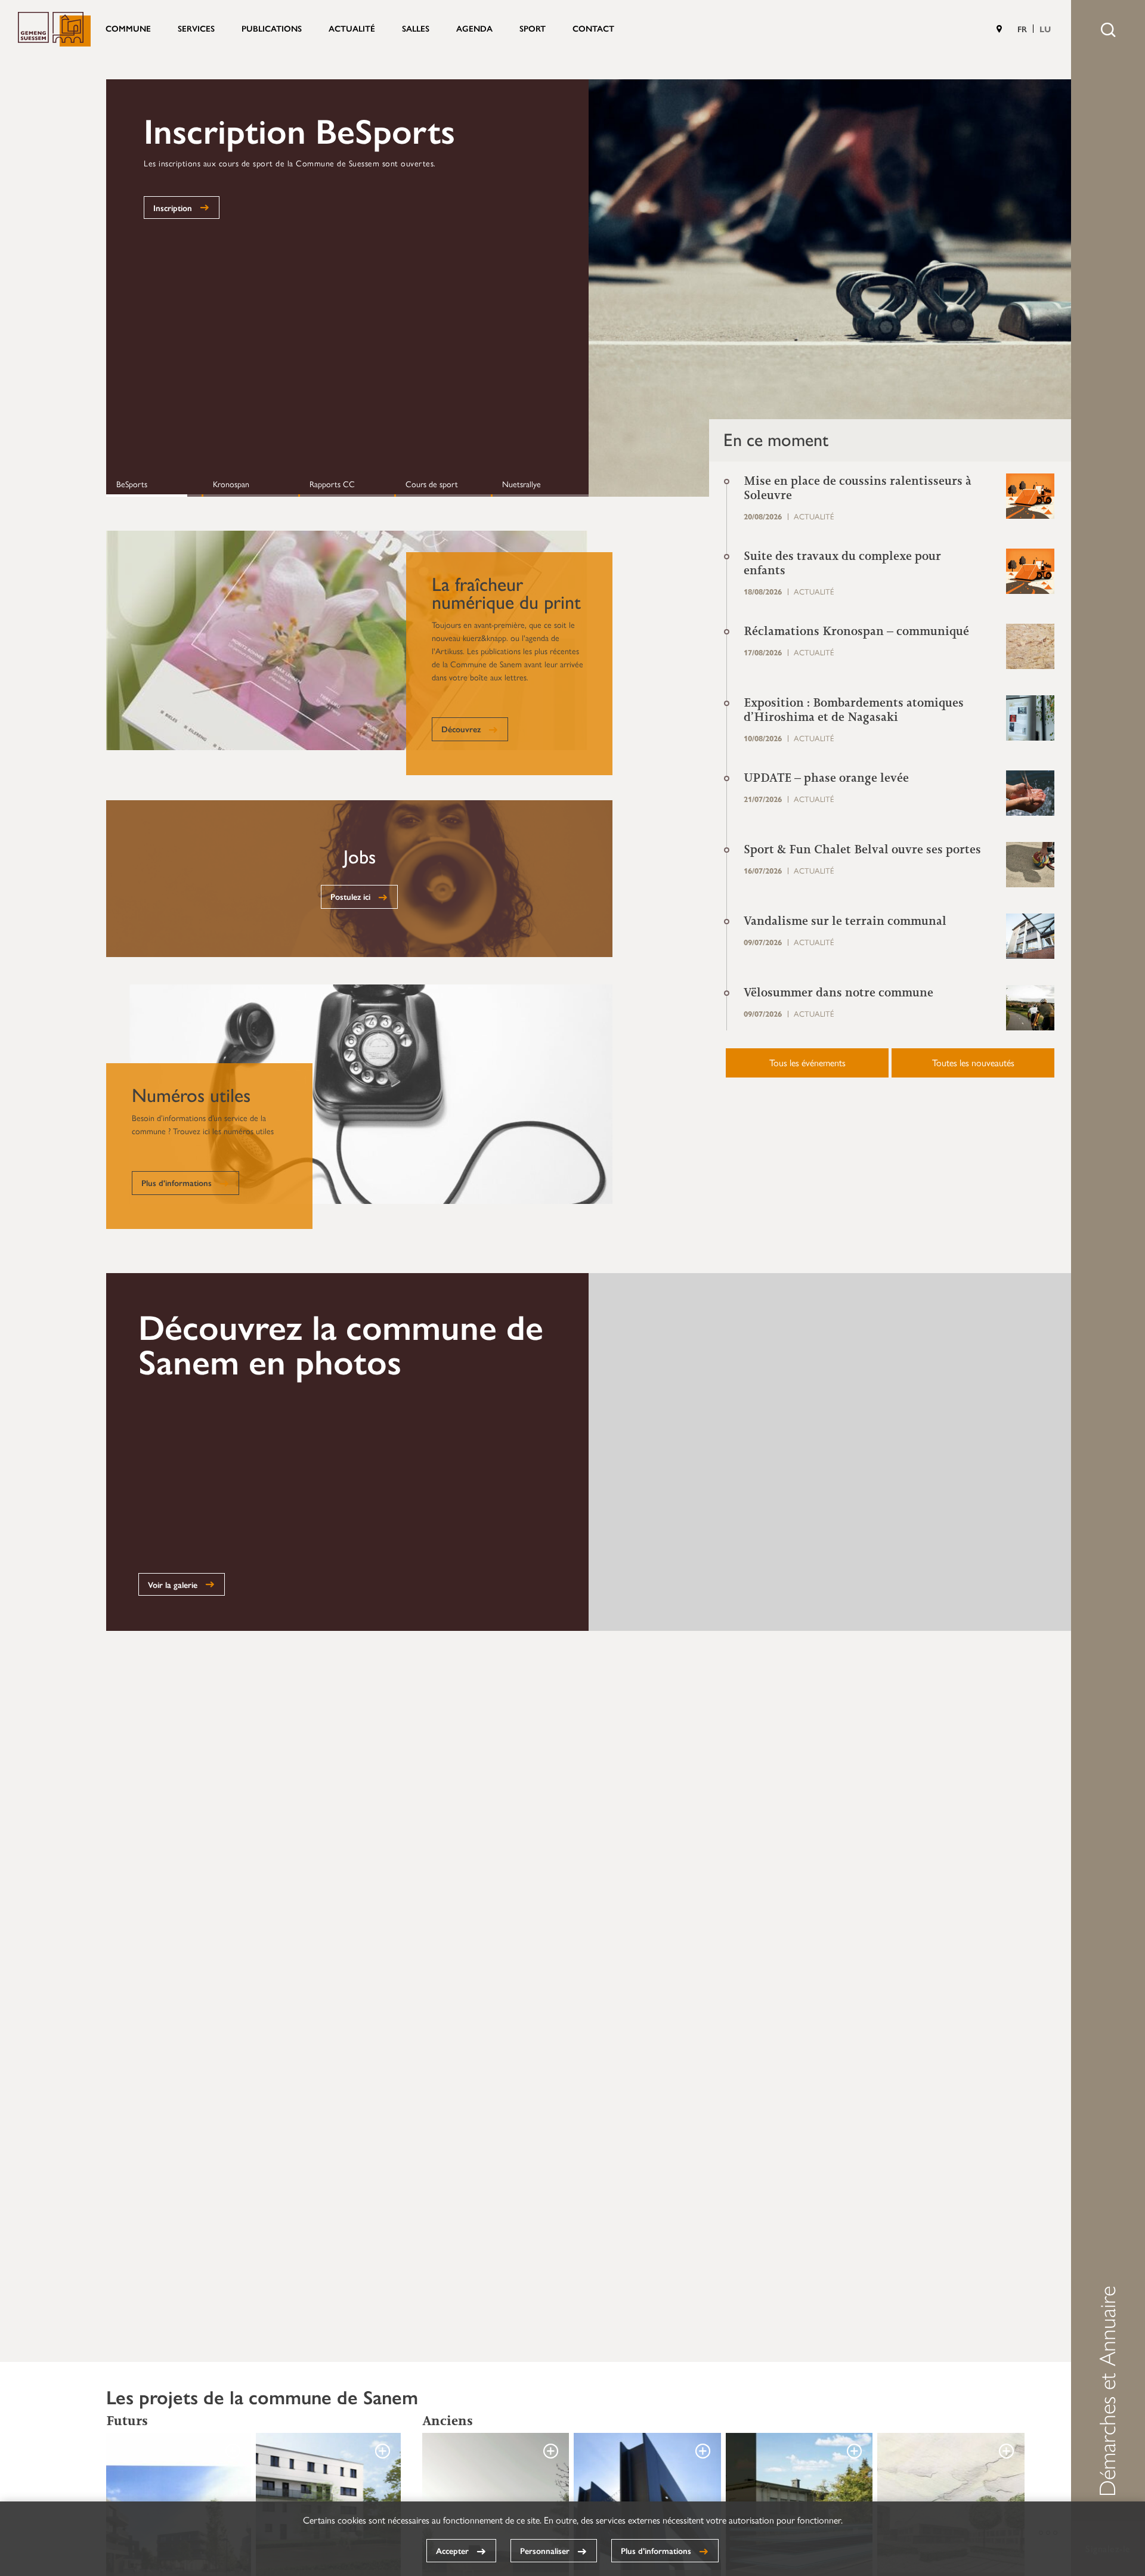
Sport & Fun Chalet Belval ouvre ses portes (862, 849)
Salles (416, 28)
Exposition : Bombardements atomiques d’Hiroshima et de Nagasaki (854, 710)
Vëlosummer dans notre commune (838, 992)
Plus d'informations (177, 1182)
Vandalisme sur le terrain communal (845, 921)
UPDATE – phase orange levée (826, 778)
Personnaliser (545, 2550)
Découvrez (461, 729)
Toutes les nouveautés (973, 1062)
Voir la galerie (173, 1584)
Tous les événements (807, 1062)
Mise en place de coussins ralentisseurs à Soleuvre (858, 488)
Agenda (474, 28)
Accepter (452, 2550)
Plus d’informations (656, 2550)
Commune (128, 28)
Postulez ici (350, 896)
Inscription (173, 208)
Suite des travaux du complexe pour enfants (842, 563)
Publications (272, 28)
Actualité (352, 28)
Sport (533, 28)
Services (196, 28)
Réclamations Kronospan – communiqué (856, 631)
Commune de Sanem (54, 29)
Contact (593, 28)
